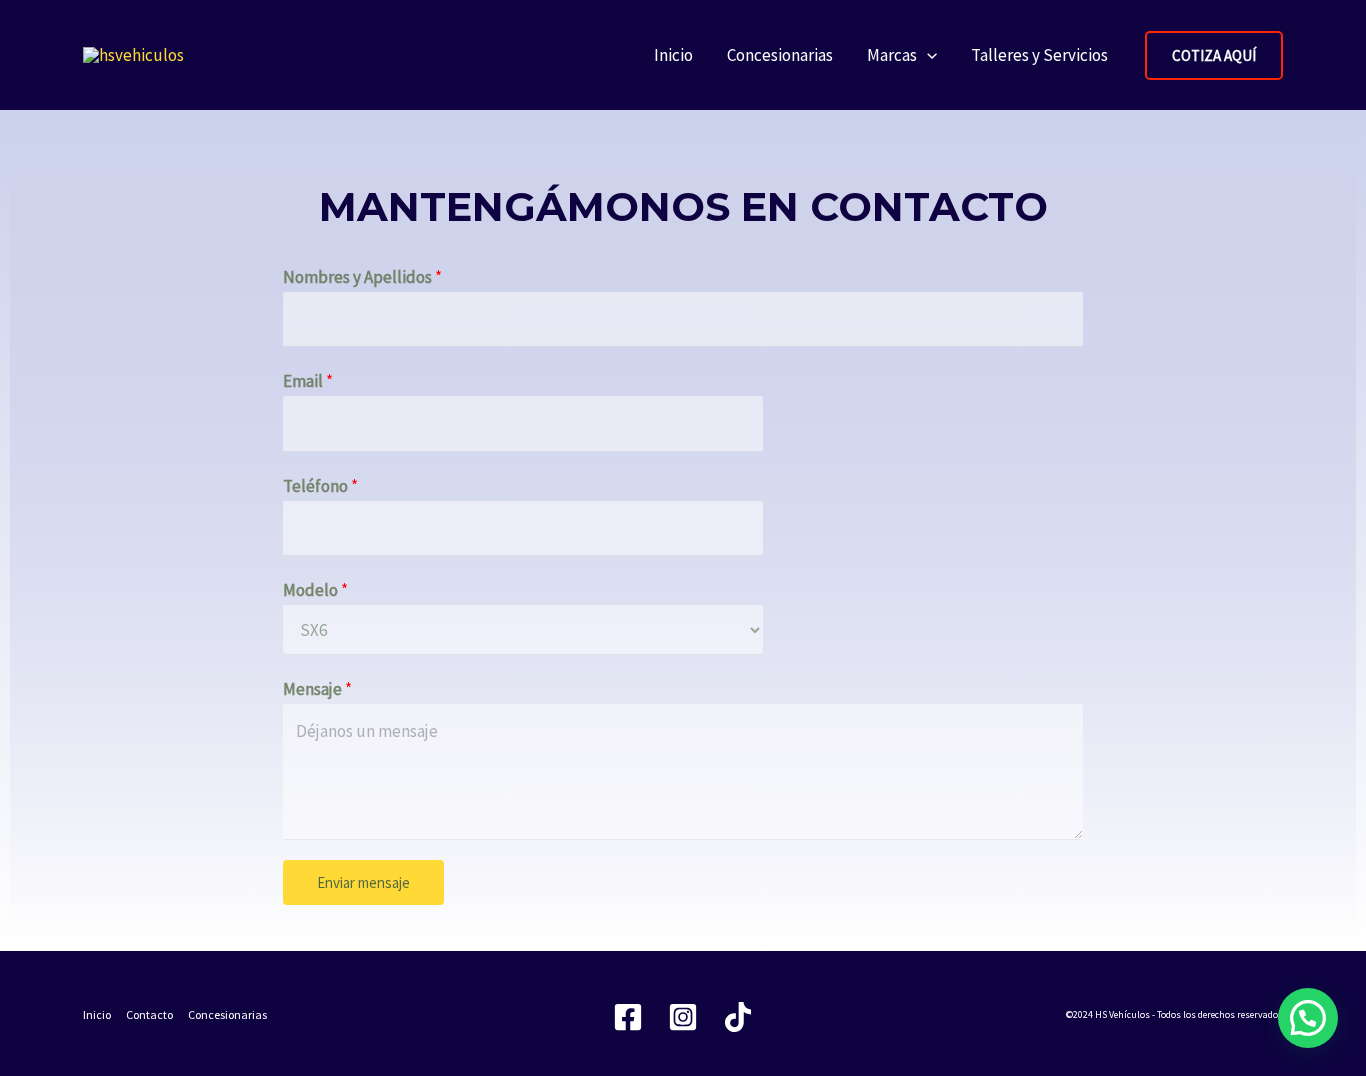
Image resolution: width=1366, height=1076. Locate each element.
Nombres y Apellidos (362, 277)
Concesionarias (780, 55)
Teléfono (320, 486)
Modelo (315, 590)
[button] (927, 55)
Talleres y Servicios (1039, 55)
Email (308, 381)
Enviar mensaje (363, 882)
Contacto (149, 1014)
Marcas (892, 55)
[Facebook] (628, 1017)
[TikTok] (738, 1017)
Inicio (673, 55)
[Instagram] (683, 1017)
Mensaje (317, 689)
